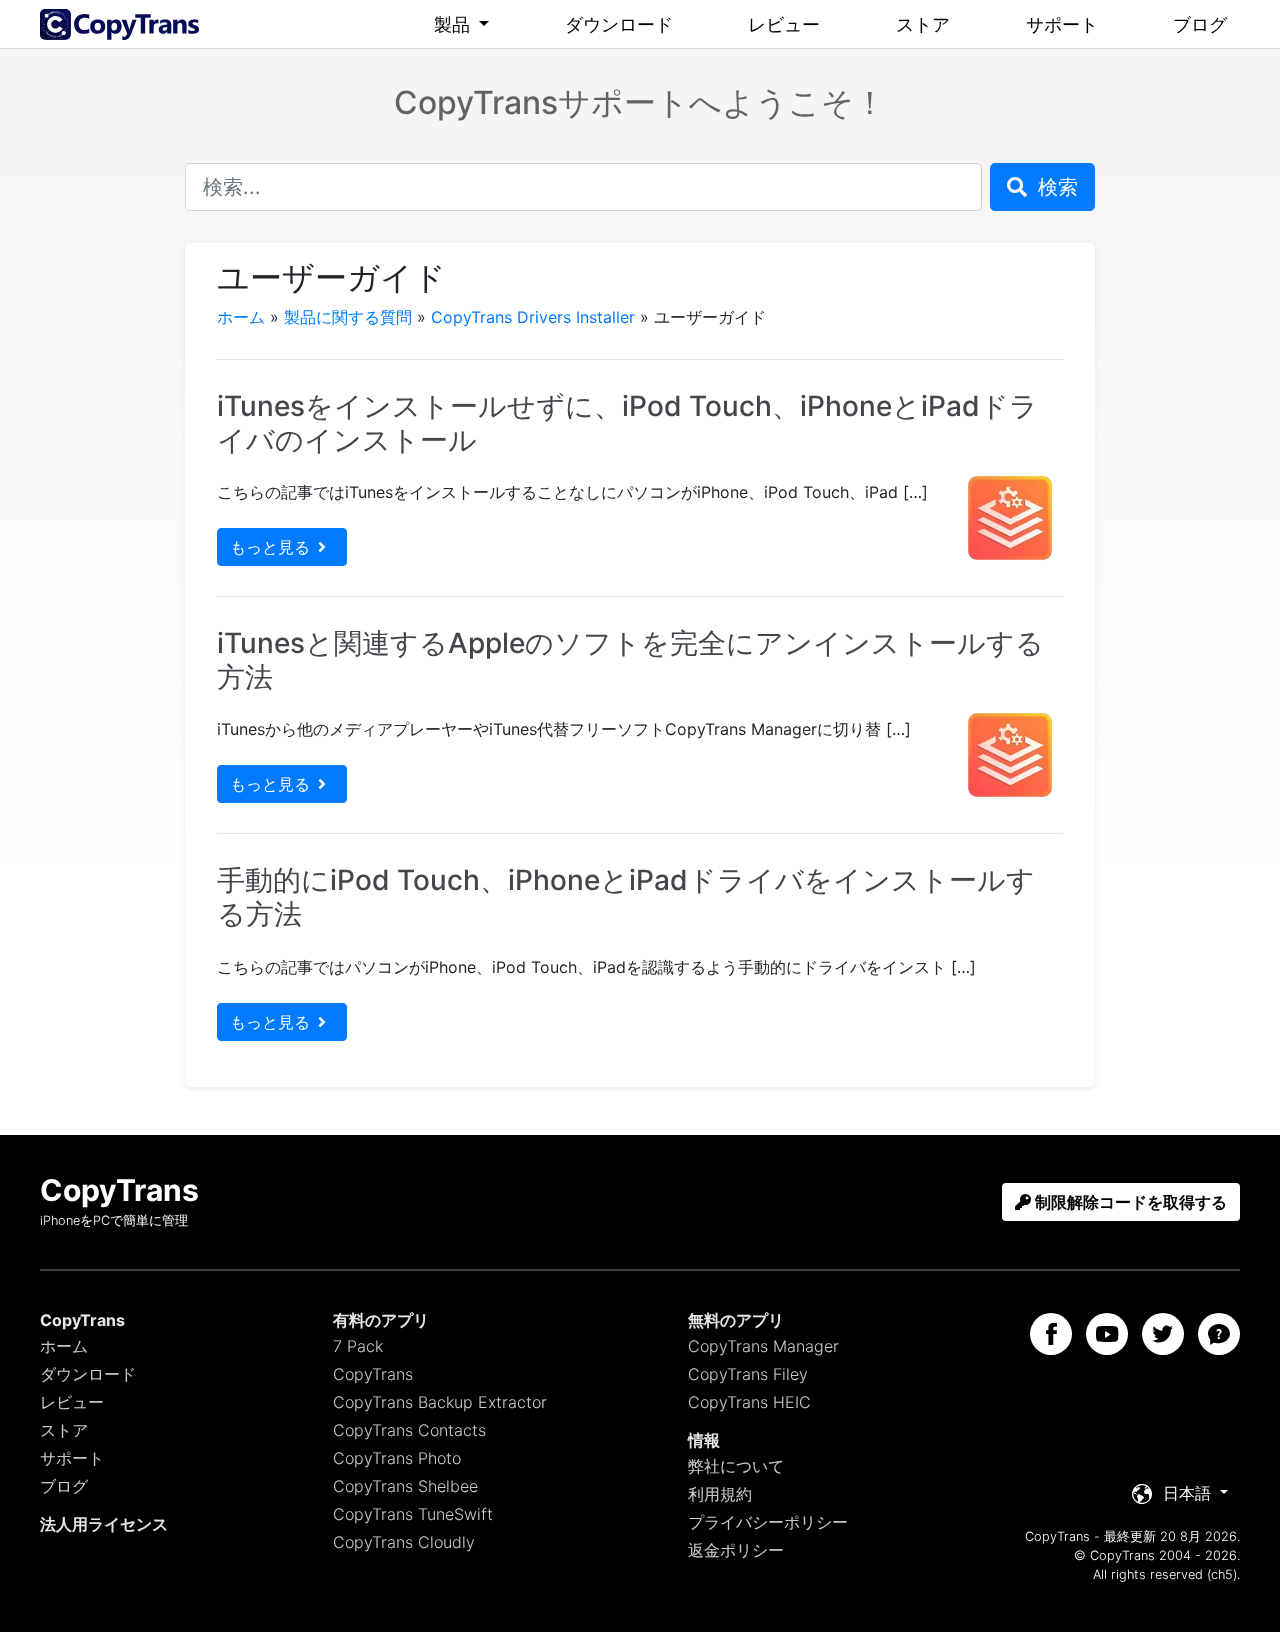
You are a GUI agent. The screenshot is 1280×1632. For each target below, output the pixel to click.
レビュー (784, 24)
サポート (1062, 24)
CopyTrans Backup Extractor (440, 1402)
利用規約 (720, 1494)
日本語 (1187, 1493)
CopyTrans (373, 1374)
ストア (923, 24)
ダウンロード (619, 24)
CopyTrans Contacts (409, 1430)
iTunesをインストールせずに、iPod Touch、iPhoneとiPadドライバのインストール (627, 423)
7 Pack (358, 1346)
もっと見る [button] (270, 547)
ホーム (241, 317)
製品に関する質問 (348, 317)
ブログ (1200, 24)
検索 (1055, 187)
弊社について (736, 1466)
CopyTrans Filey (748, 1374)
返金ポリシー (736, 1550)
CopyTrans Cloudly (404, 1542)
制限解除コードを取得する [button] (1129, 1202)
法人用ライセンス (104, 1524)
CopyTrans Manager (763, 1346)
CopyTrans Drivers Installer (533, 317)
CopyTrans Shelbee (405, 1486)
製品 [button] (454, 24)
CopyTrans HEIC (749, 1402)
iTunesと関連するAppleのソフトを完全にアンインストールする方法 (630, 660)
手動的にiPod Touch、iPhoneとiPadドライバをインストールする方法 (626, 897)
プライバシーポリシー (768, 1522)
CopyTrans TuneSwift (413, 1514)
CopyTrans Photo (397, 1458)
